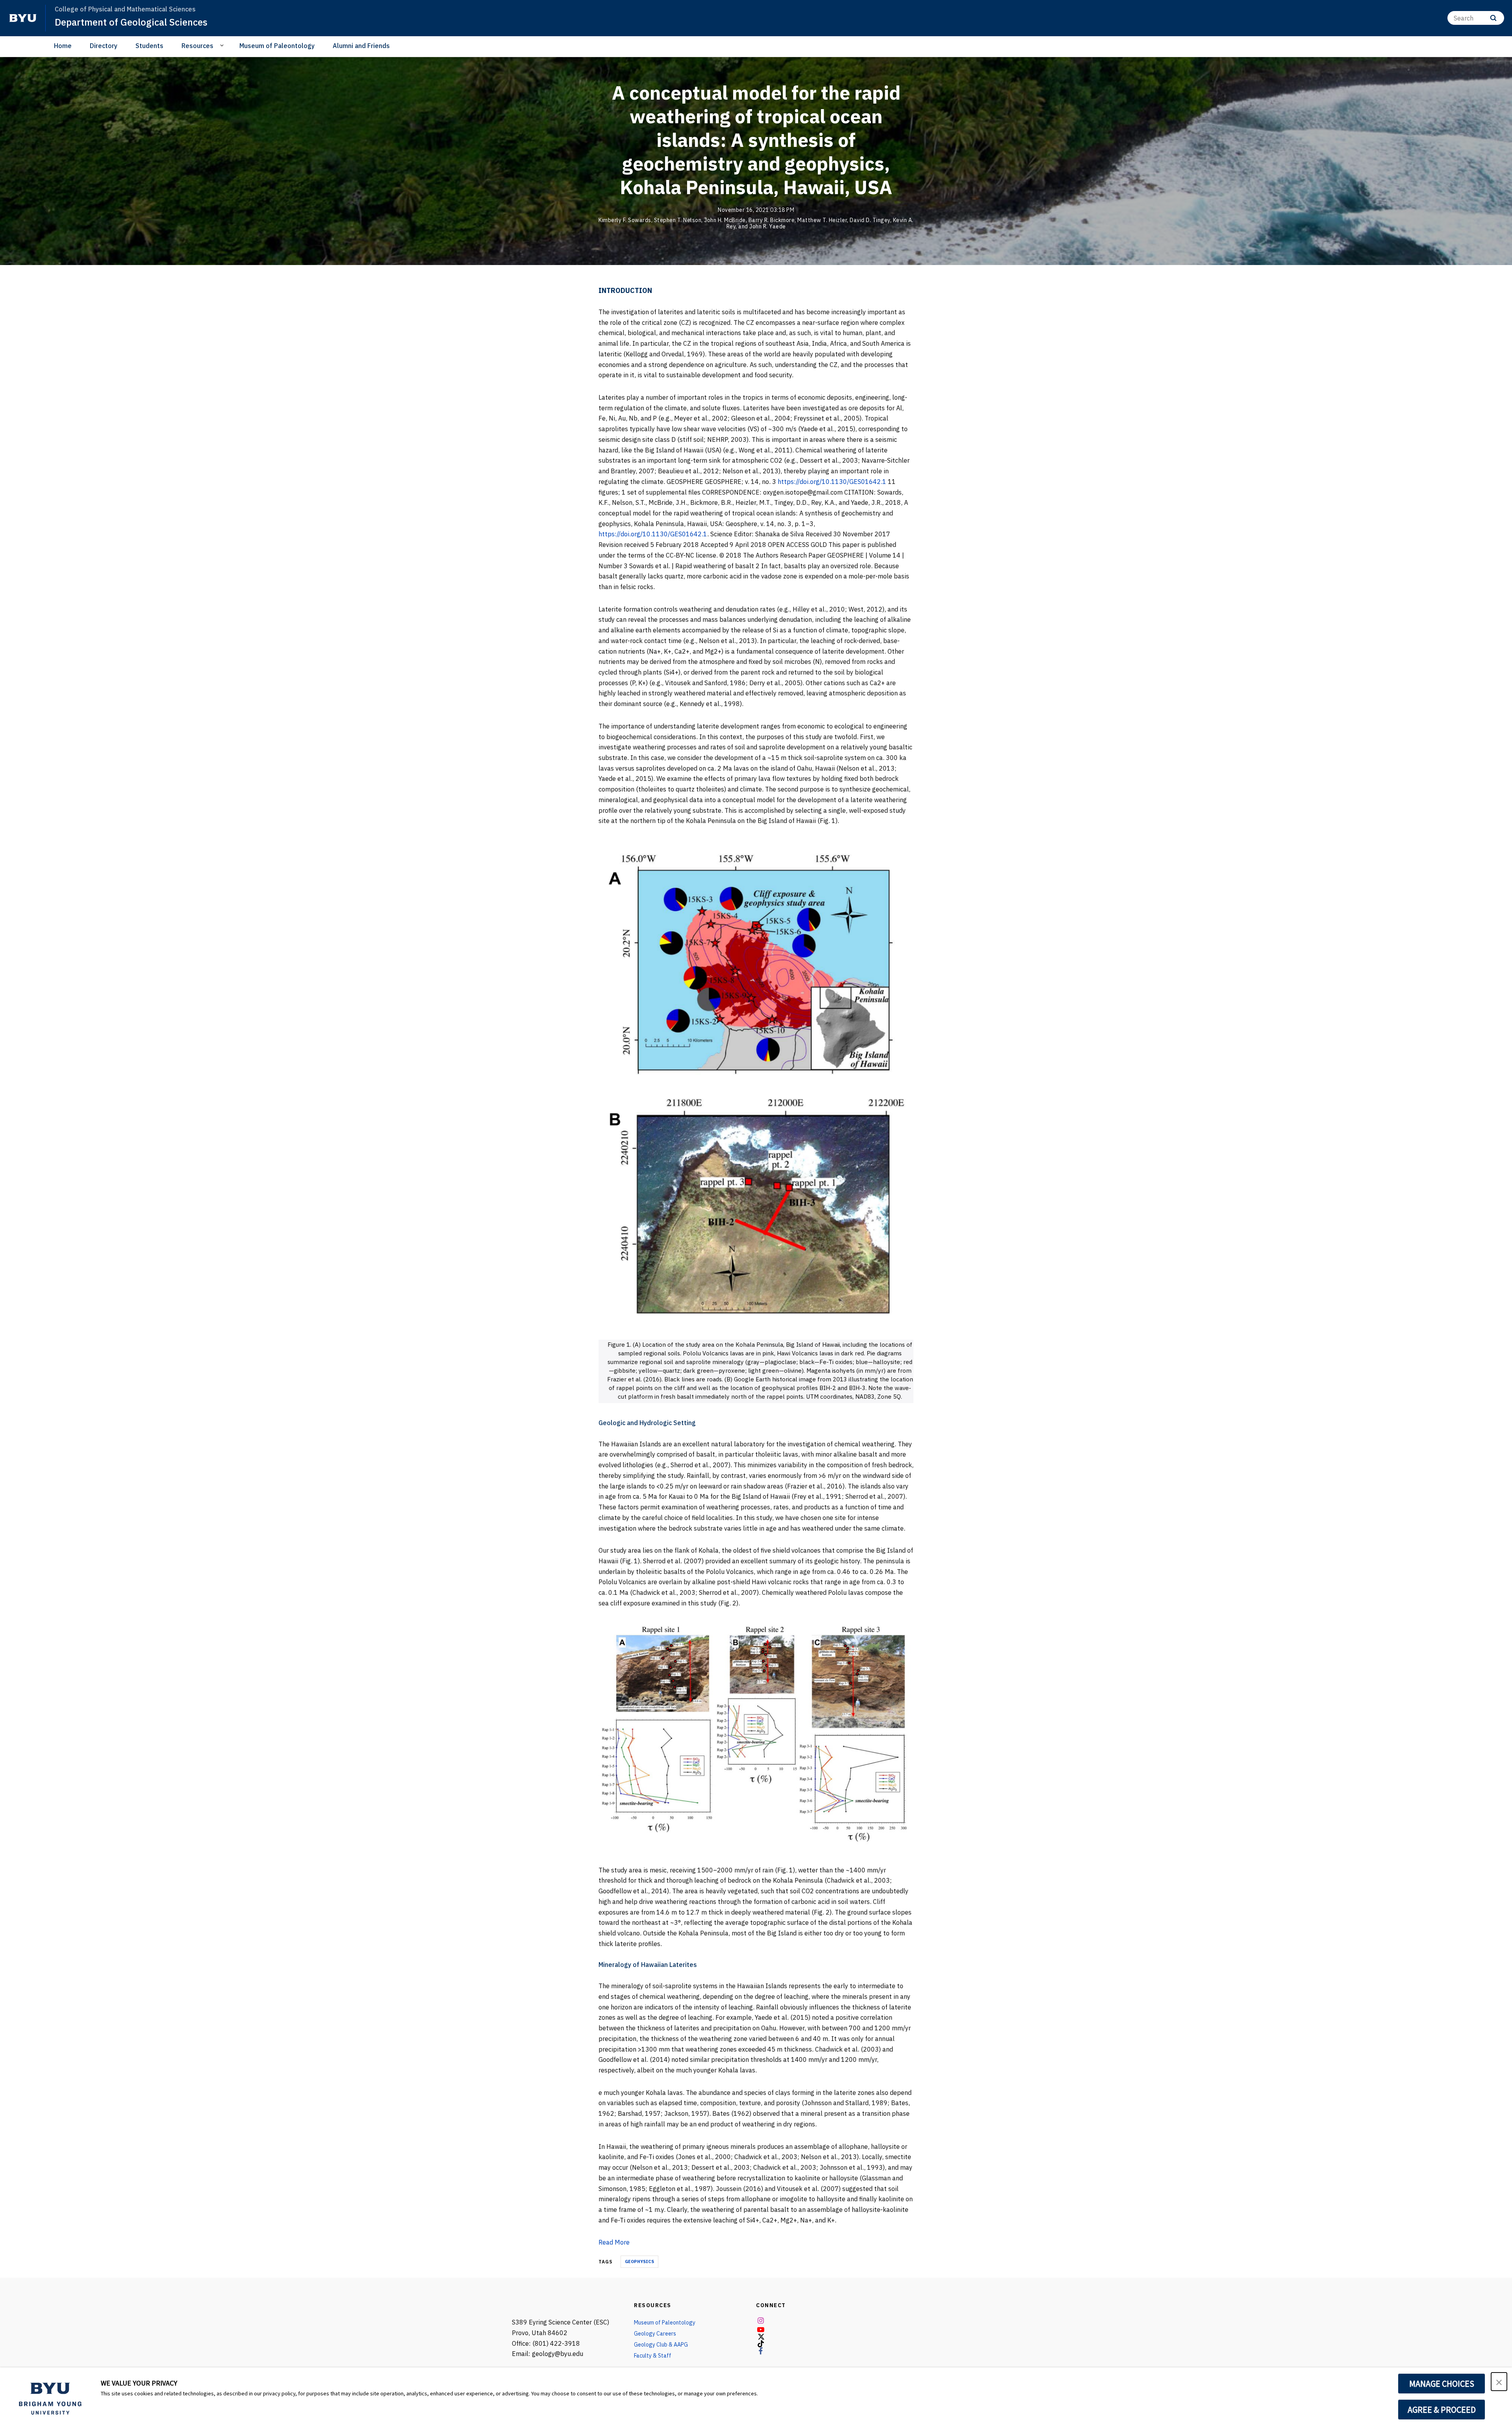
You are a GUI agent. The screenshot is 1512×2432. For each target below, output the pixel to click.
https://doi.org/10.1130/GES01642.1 (832, 482)
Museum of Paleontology (277, 46)
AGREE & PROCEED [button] (1442, 2410)
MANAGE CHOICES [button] (1442, 2384)
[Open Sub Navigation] (223, 45)
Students (149, 46)
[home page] (23, 18)
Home (63, 46)
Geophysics (639, 2261)
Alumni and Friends (361, 46)
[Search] (1493, 18)
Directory (104, 46)
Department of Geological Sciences (131, 22)
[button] (1499, 2382)
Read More (614, 2242)
